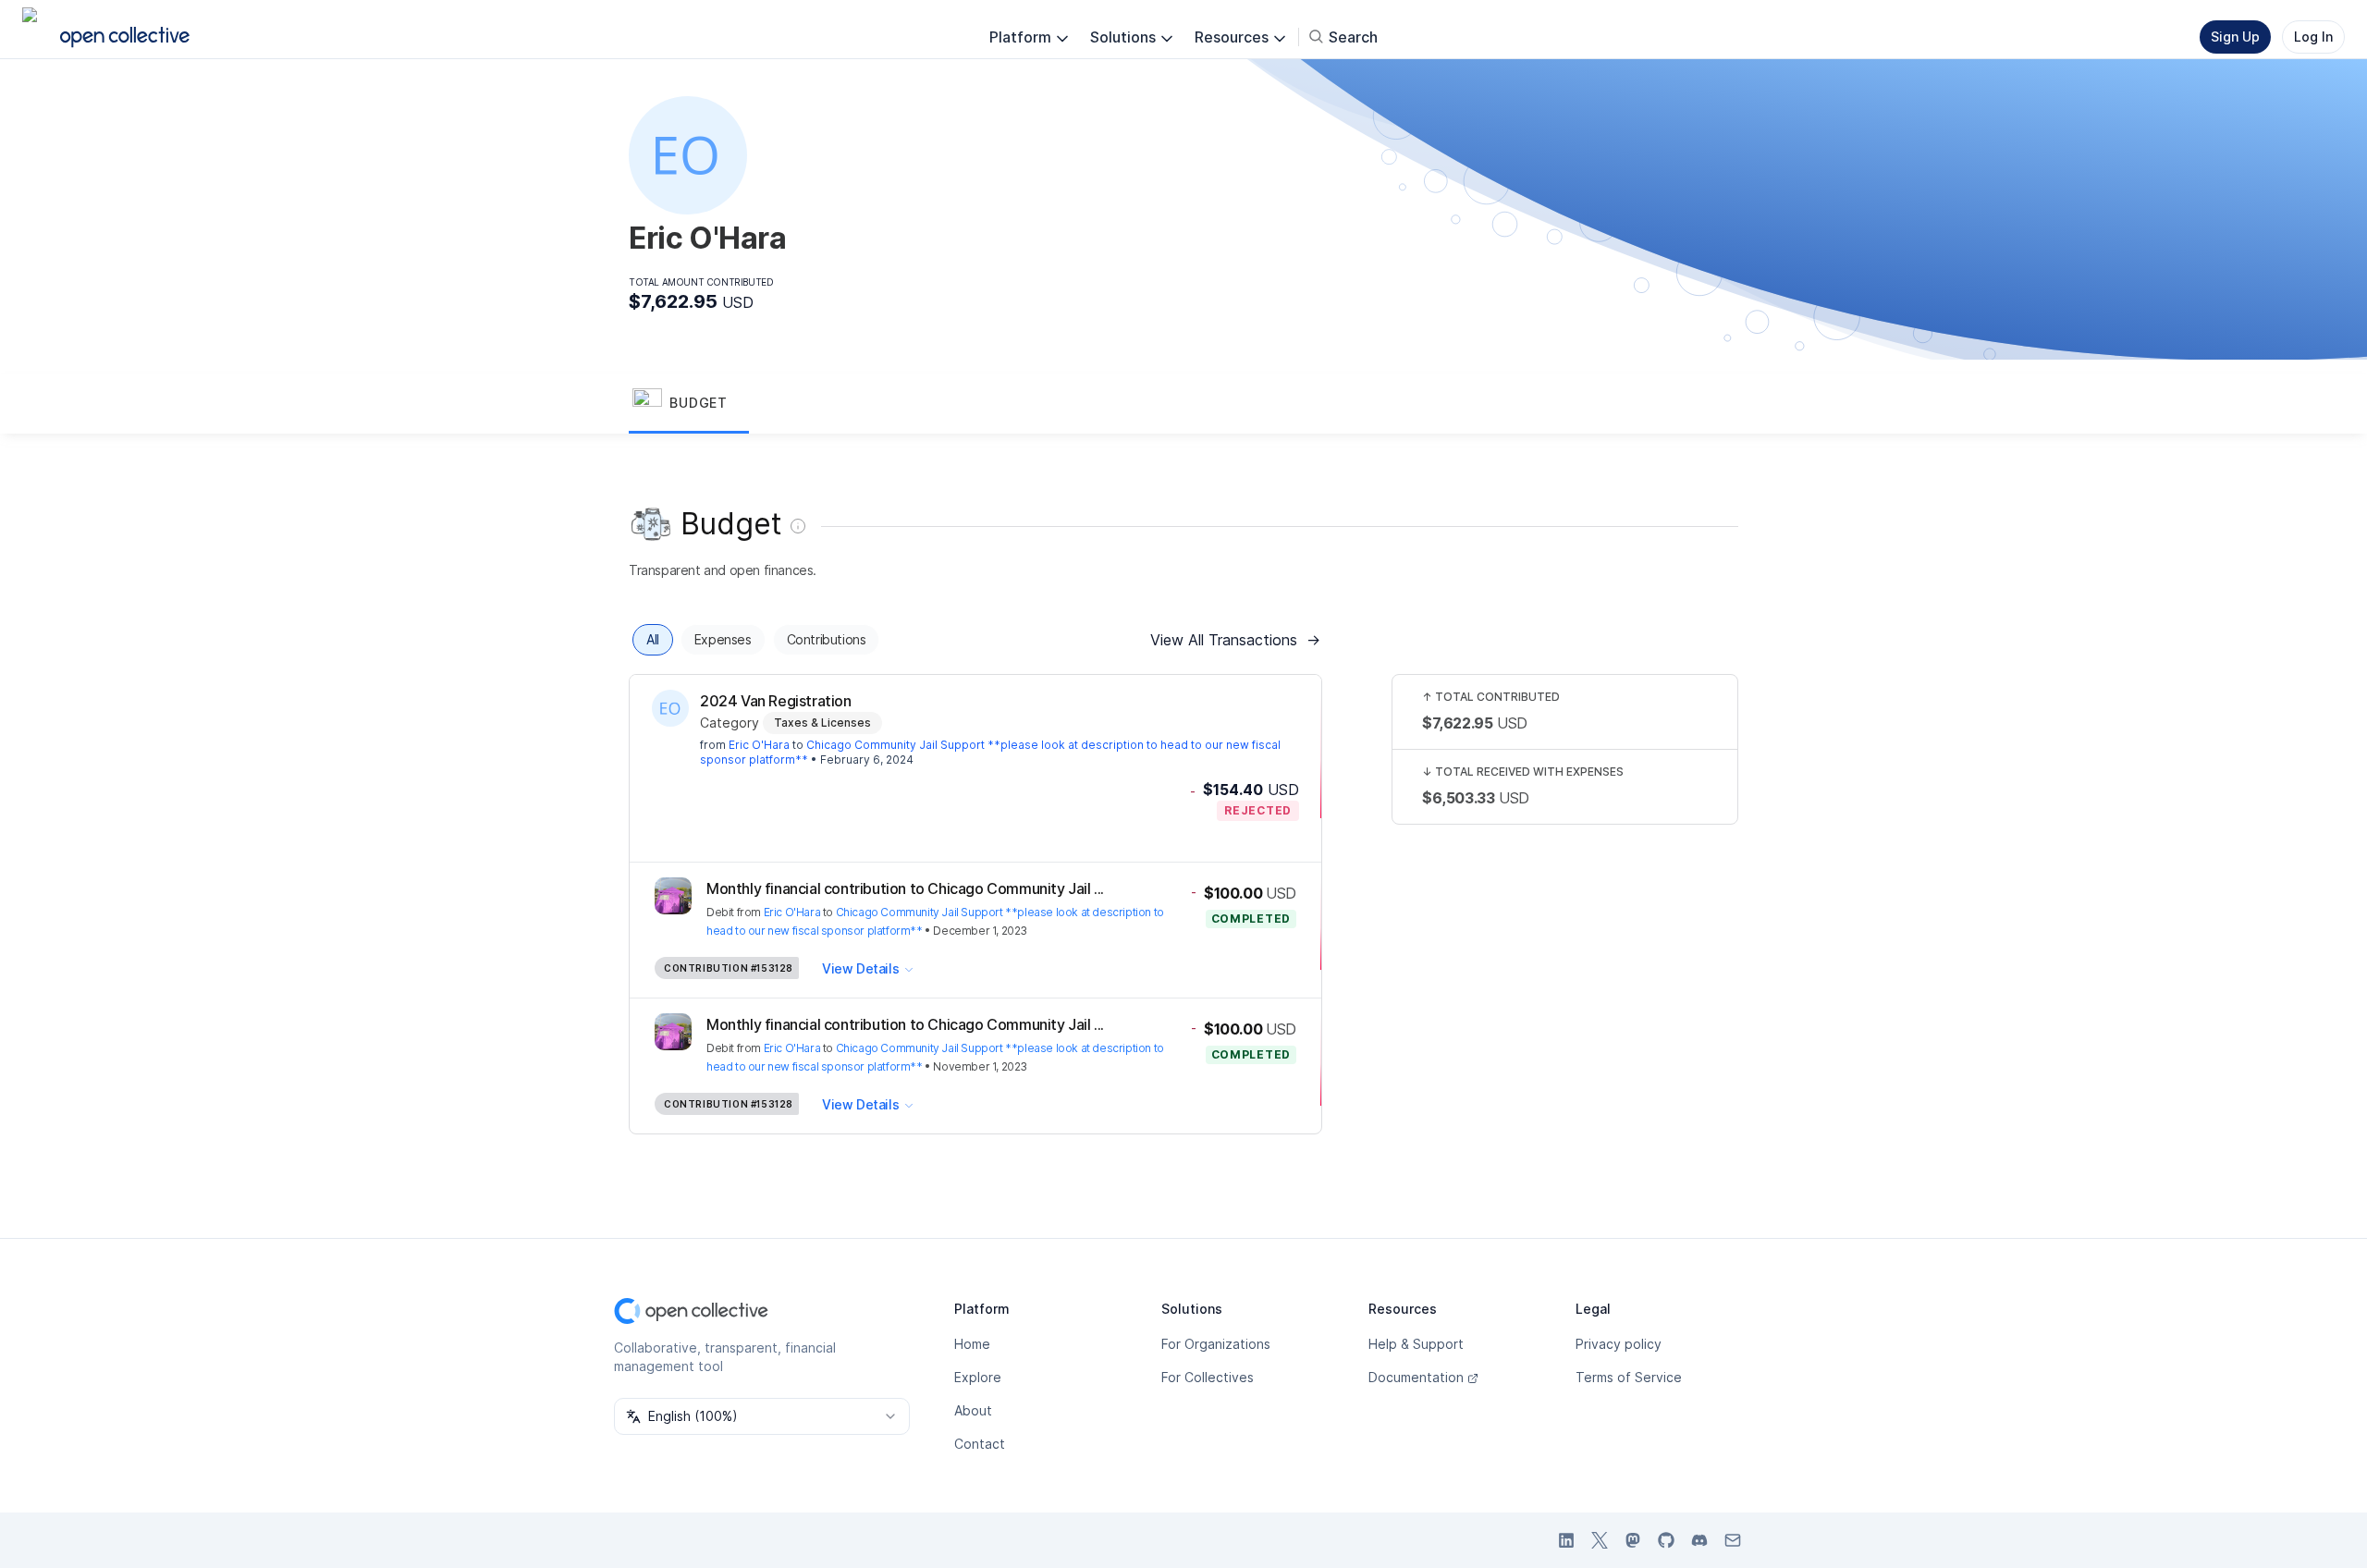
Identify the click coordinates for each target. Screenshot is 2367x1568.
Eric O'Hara (759, 745)
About (973, 1410)
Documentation (1416, 1377)
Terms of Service (1629, 1377)
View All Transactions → (1235, 640)
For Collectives (1208, 1377)
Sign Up (2235, 37)
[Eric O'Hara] (670, 708)
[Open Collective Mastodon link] (1633, 1540)
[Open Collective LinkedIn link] (1566, 1540)
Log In (2313, 37)
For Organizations (1216, 1344)
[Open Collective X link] (1600, 1540)
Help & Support (1416, 1344)
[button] (689, 404)
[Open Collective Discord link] (1699, 1540)
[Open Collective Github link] (1666, 1540)
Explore (978, 1377)
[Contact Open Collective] (1733, 1540)
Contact (980, 1444)
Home (972, 1344)
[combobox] (762, 1416)
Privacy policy (1619, 1344)
